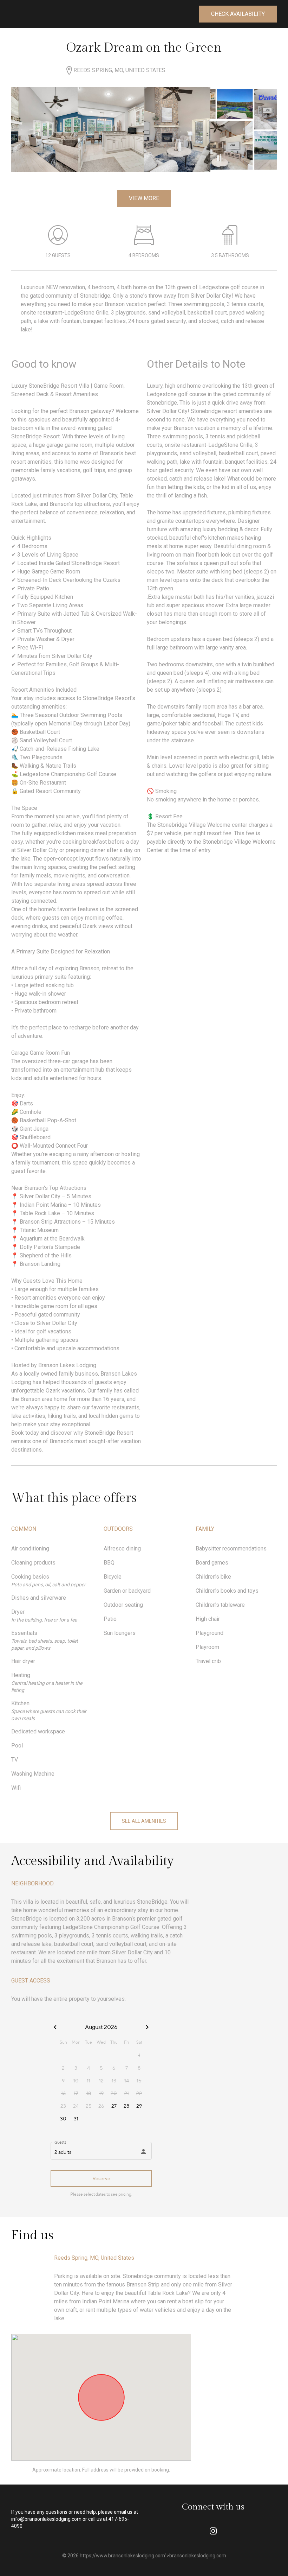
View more (144, 198)
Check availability (238, 14)
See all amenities (144, 1821)
